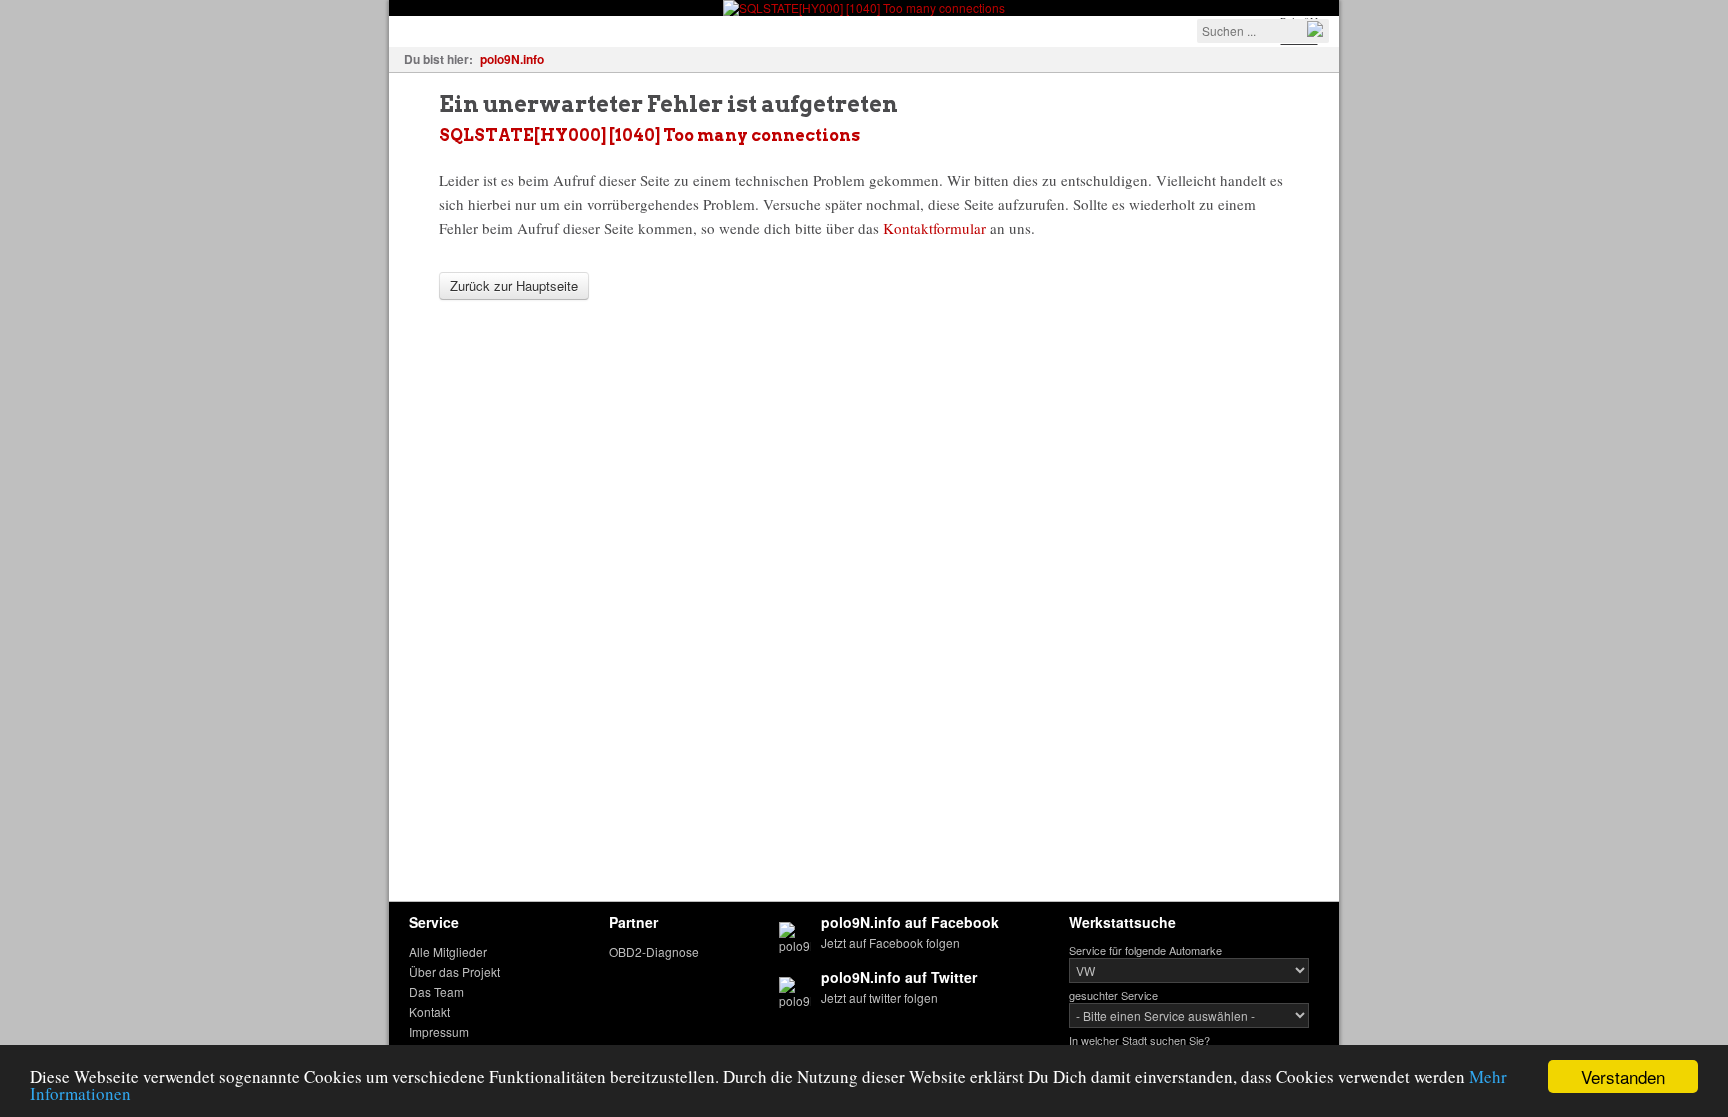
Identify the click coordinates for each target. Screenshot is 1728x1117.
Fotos (521, 29)
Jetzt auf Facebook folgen (890, 942)
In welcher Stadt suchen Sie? (1139, 1040)
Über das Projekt (454, 971)
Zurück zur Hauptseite (514, 285)
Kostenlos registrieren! (865, 29)
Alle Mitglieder (448, 951)
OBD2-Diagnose (654, 951)
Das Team (436, 991)
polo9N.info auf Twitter (899, 977)
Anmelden (1005, 29)
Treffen (590, 29)
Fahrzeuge (439, 29)
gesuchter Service (1113, 995)
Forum (739, 29)
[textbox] (1263, 31)
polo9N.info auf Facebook (910, 922)
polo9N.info (512, 59)
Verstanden (1623, 1076)
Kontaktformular (934, 228)
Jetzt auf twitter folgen (879, 997)
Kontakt (429, 1011)
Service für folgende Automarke (1145, 950)
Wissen (665, 29)
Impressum (439, 1031)
